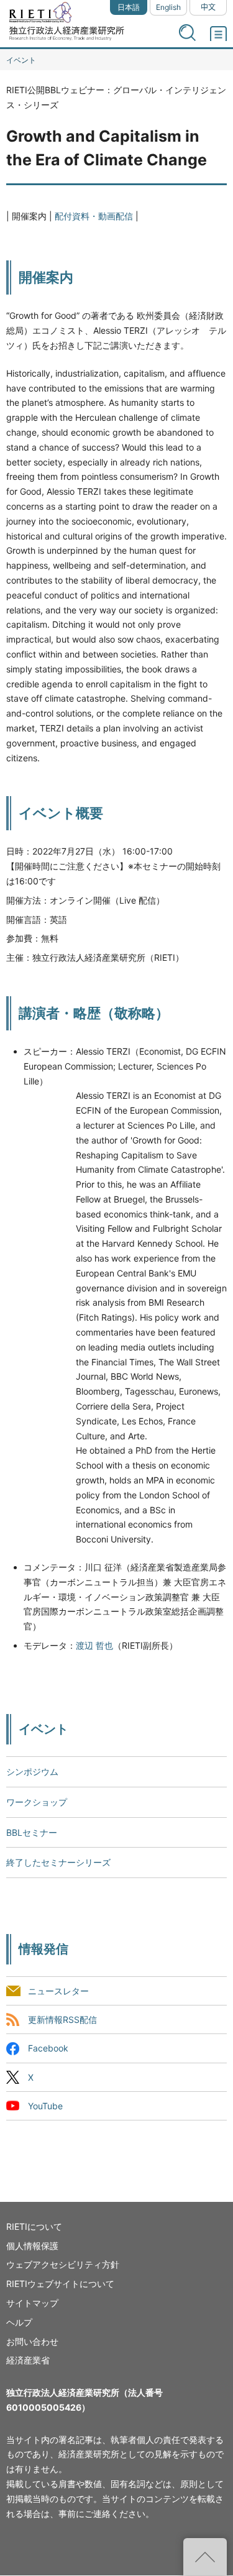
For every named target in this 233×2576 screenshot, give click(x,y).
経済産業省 (28, 2360)
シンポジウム (32, 1772)
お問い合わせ (32, 2341)
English (168, 7)
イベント (21, 60)
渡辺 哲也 (94, 1645)
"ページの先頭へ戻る (205, 2557)
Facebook (48, 2049)
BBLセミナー (32, 1832)
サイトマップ (32, 2303)
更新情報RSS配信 (62, 2020)
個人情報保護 (32, 2246)
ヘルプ (19, 2322)
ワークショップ (37, 1802)
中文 (208, 7)
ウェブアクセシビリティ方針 (63, 2264)
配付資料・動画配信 (94, 216)
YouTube (45, 2106)
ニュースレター (58, 1992)
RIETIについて (34, 2226)
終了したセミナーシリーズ (58, 1862)
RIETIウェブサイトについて (60, 2284)
